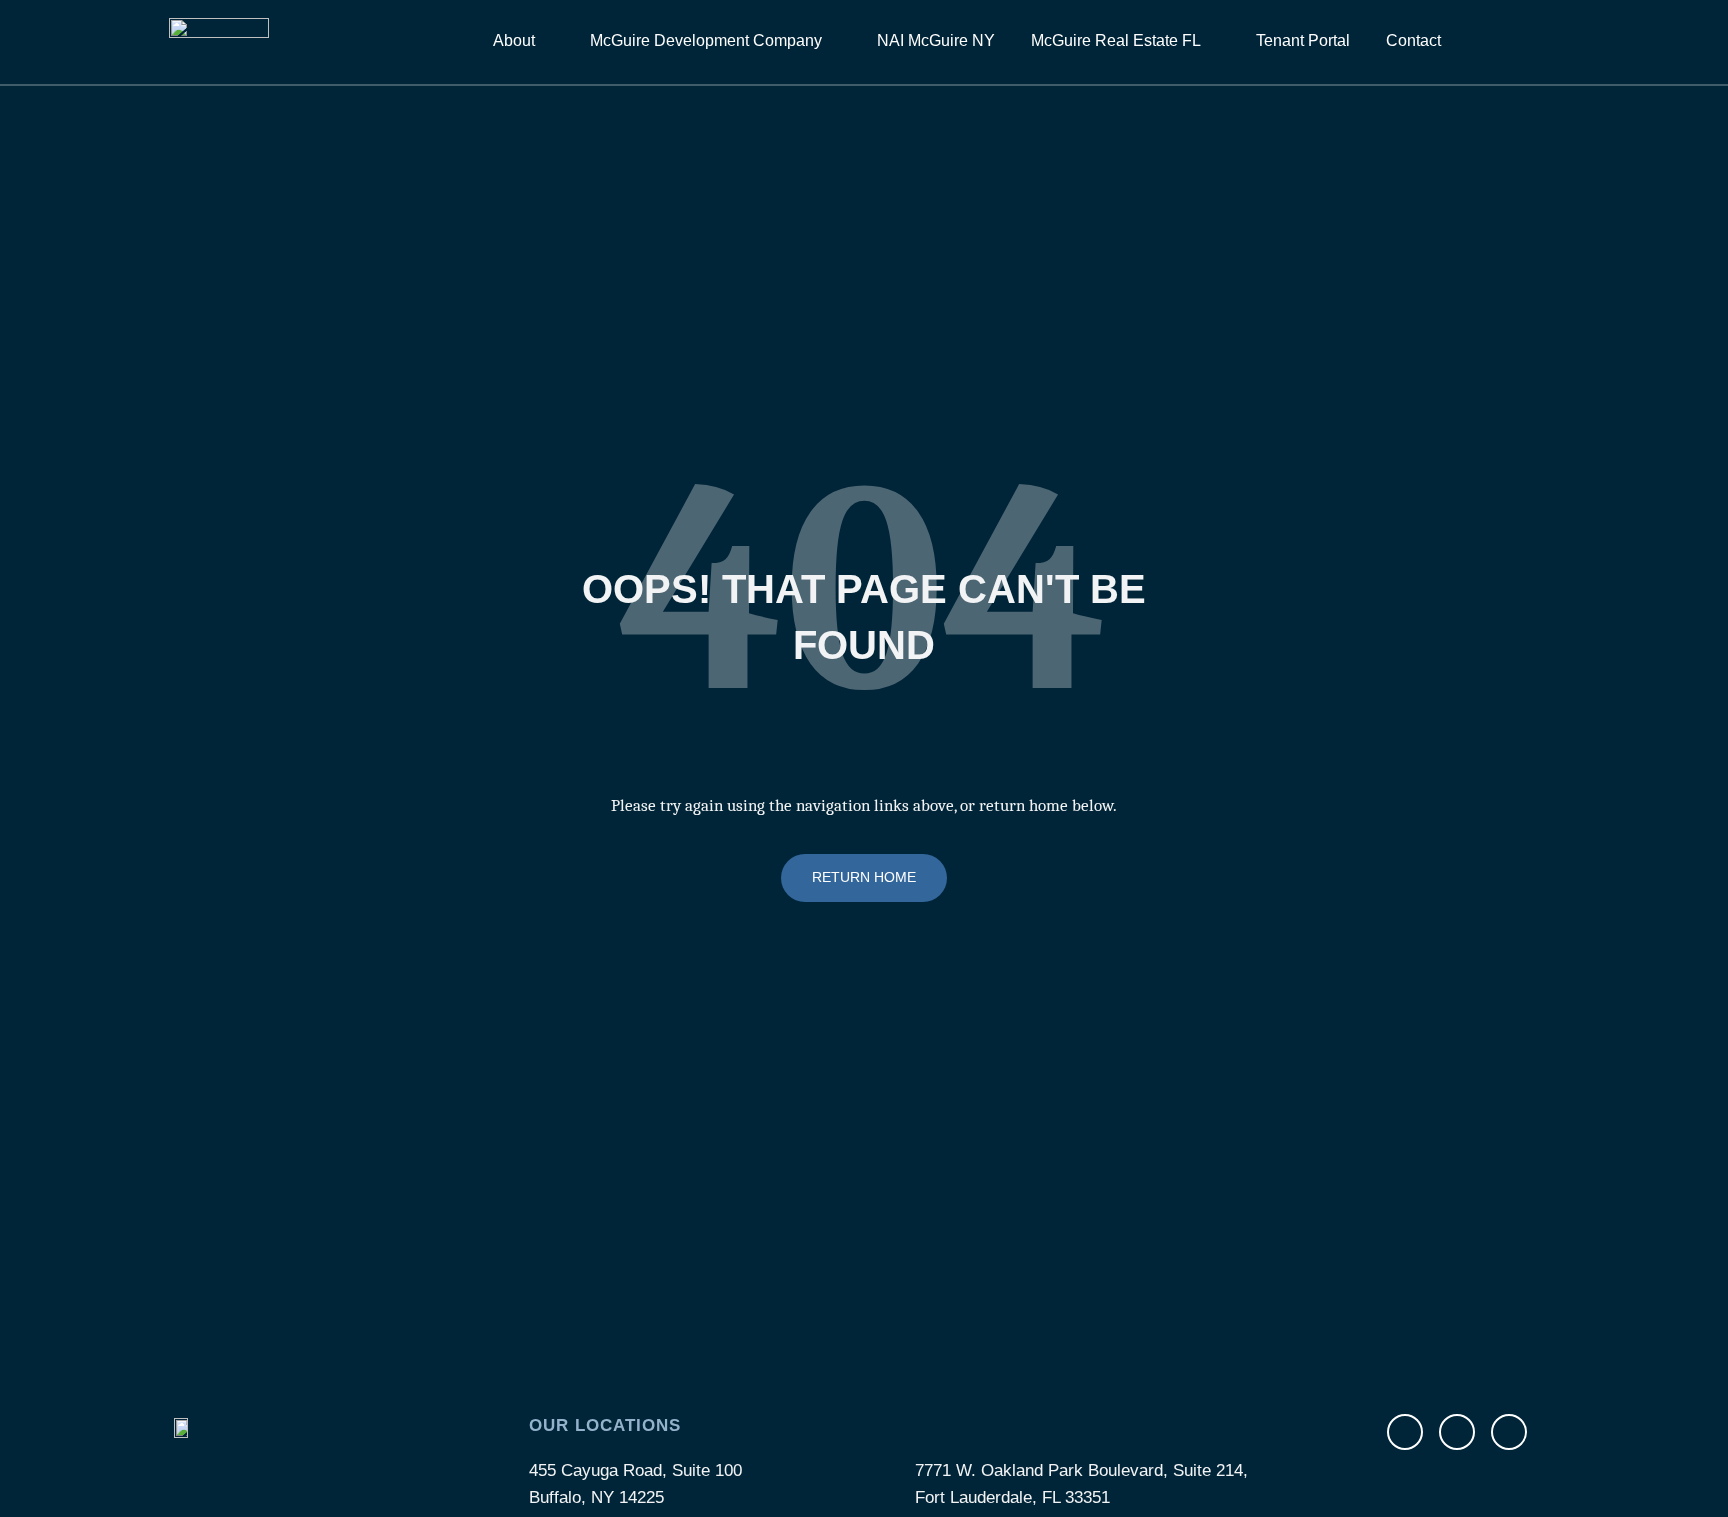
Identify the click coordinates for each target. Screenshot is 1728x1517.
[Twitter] (1457, 1432)
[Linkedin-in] (1509, 1432)
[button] (1532, 41)
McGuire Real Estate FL (1116, 40)
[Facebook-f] (1405, 1432)
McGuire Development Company (706, 40)
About (514, 40)
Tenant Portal (1303, 40)
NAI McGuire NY (936, 40)
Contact (1413, 40)
